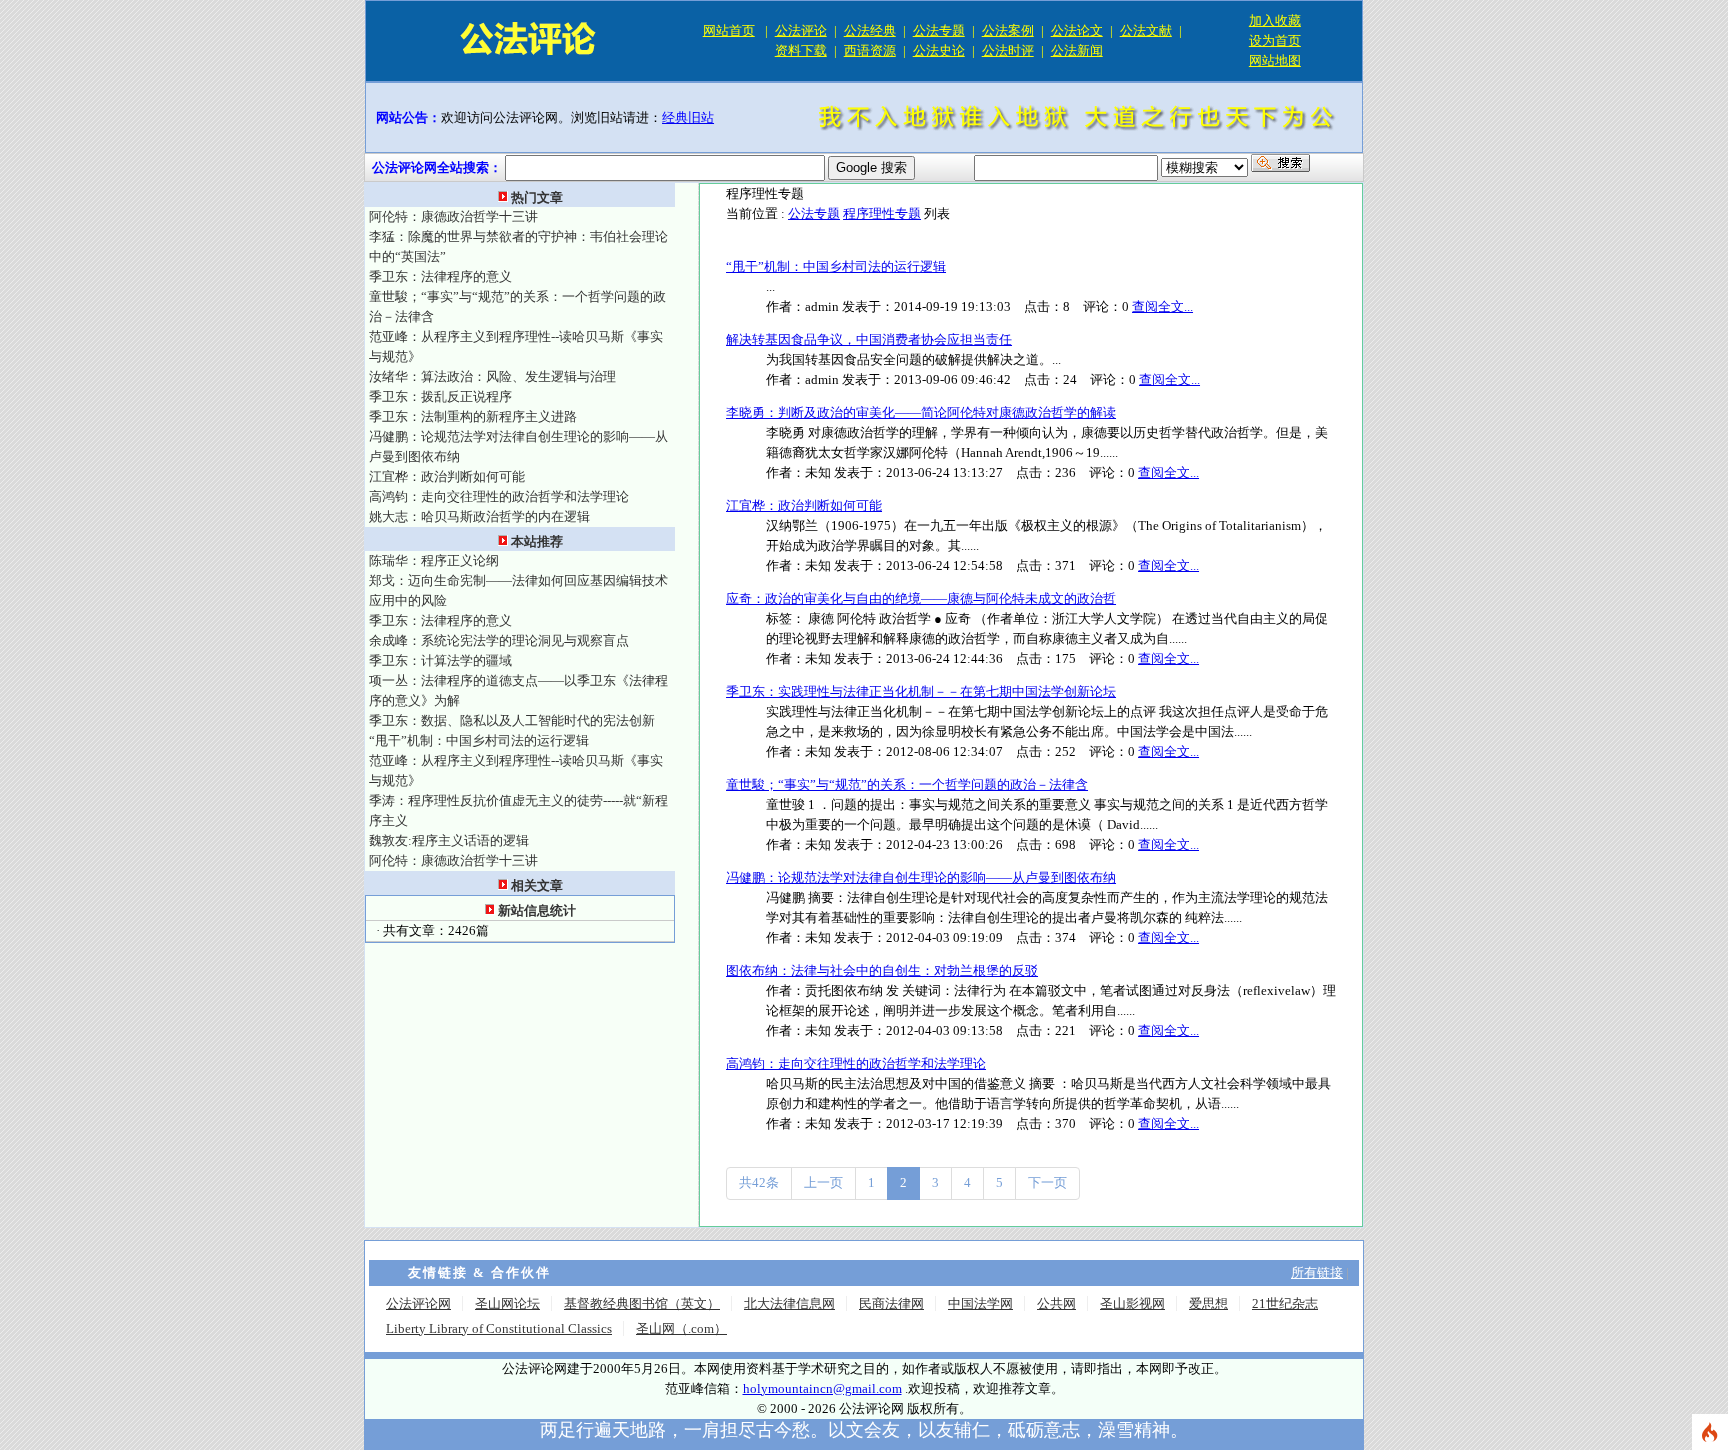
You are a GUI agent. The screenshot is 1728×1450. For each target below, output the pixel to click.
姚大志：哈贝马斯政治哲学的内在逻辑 (479, 516)
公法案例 (1008, 30)
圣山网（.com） (681, 1328)
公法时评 (1008, 50)
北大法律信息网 (789, 1303)
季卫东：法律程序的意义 (440, 276)
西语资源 (870, 50)
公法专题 (939, 30)
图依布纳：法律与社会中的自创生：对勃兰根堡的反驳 (882, 970)
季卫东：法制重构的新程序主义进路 (473, 416)
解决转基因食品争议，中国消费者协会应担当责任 (869, 339)
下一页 (1047, 1182)
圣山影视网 (1132, 1303)
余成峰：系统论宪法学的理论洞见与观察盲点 (499, 640)
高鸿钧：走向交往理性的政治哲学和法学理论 (499, 496)
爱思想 (1208, 1303)
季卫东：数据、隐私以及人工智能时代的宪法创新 (512, 720)
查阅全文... (1162, 306)
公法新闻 (1077, 50)
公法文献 (1146, 30)
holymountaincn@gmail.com (822, 1388)
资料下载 (801, 50)
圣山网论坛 (507, 1303)
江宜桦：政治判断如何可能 (447, 476)
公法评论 (801, 30)
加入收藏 (1275, 20)
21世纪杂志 (1285, 1303)
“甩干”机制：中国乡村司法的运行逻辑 (479, 740)
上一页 (823, 1182)
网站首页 (729, 30)
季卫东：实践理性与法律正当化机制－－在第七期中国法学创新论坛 (921, 691)
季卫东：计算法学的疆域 (440, 660)
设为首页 (1275, 40)
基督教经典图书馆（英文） (642, 1303)
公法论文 (1077, 30)
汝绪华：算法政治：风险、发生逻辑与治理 (492, 376)
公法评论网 (418, 1303)
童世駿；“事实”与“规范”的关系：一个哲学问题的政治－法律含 (907, 784)
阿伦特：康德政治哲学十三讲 (453, 216)
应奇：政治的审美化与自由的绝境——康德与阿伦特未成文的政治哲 (921, 598)
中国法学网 (980, 1303)
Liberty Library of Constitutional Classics (499, 1328)
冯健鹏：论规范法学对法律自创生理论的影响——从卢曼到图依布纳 (921, 877)
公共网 (1056, 1303)
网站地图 (1275, 60)
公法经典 (870, 30)
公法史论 (939, 50)
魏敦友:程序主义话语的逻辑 (449, 840)
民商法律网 (891, 1303)
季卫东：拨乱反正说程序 (440, 396)
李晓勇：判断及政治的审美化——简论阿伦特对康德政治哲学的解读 (921, 412)
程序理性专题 (882, 213)
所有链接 (1317, 1272)
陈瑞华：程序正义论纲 (434, 560)
